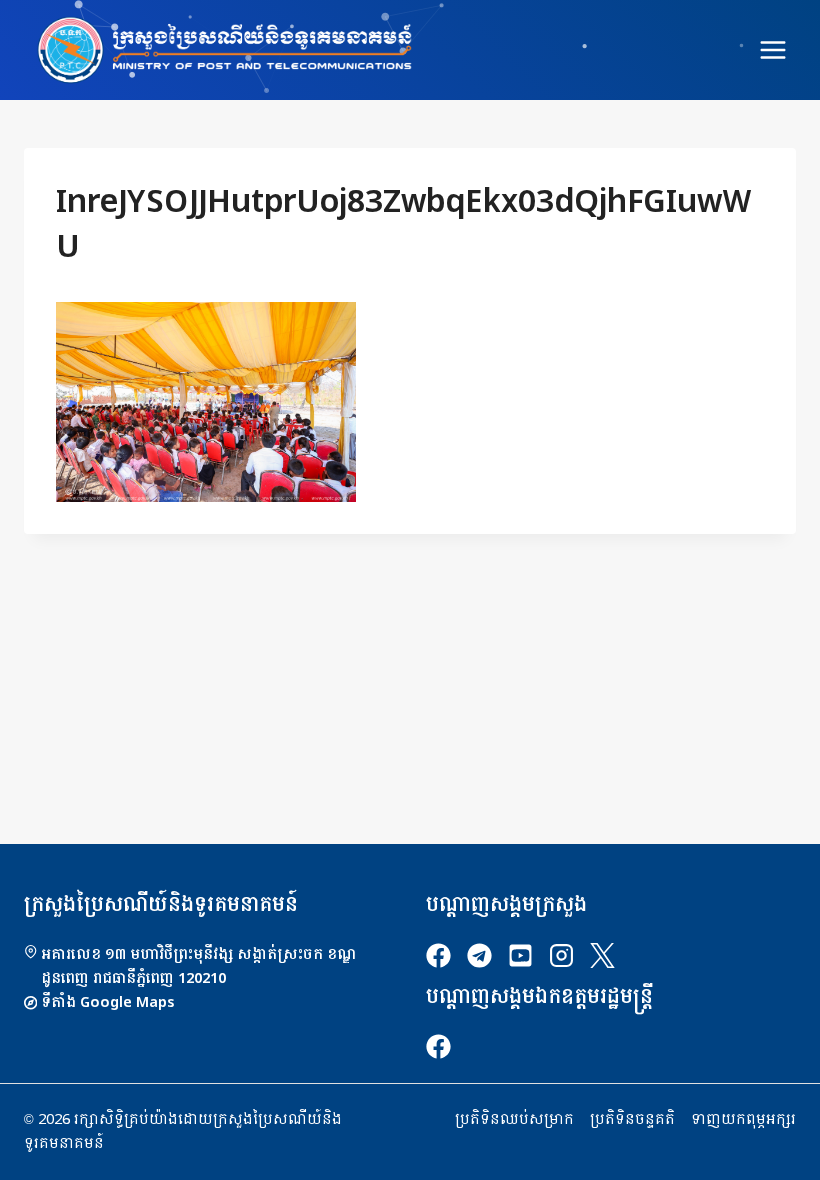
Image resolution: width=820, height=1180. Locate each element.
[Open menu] (772, 49)
